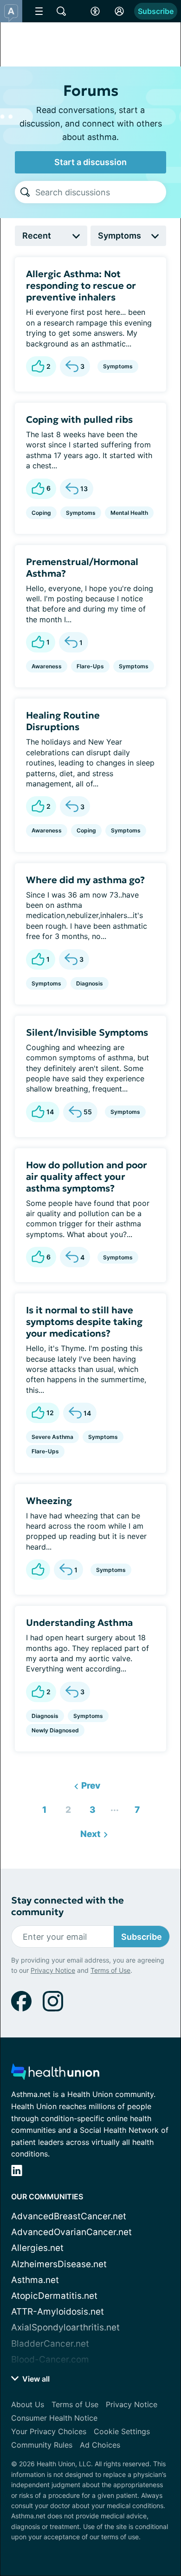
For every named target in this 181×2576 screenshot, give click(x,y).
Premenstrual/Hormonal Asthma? (82, 568)
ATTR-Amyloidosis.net (58, 2312)
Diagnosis (90, 983)
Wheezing (49, 1501)
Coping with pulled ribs (79, 419)
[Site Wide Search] (61, 11)
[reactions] (38, 1570)
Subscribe (156, 11)
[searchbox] (101, 192)
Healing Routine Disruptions (63, 721)
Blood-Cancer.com (50, 2360)
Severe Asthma (52, 1437)
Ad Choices (100, 2445)
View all (35, 2379)
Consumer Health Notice (54, 2418)
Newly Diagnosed (55, 1730)
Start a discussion (90, 162)
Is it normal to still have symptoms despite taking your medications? (84, 1322)
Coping (41, 513)
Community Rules (42, 2445)
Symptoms (118, 366)
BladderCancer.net (50, 2344)
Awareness (47, 666)
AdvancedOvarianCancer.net (71, 2232)
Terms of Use (110, 1970)
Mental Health (129, 513)
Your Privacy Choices (49, 2431)
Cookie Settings (122, 2431)
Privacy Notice (53, 1970)
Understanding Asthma (79, 1623)
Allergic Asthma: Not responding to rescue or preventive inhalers (81, 286)
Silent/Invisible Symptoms (87, 1032)
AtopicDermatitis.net (54, 2296)
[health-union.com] (55, 2074)
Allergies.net (37, 2248)
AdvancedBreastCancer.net (69, 2216)
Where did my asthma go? (85, 880)
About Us (28, 2404)
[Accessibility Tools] (95, 11)
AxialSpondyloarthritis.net (65, 2327)
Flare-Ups (90, 666)
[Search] (25, 192)
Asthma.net (35, 2280)
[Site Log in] (119, 11)
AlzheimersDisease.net (59, 2264)
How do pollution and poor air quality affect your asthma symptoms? (87, 1177)
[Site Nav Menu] (39, 11)
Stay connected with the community (68, 1906)
